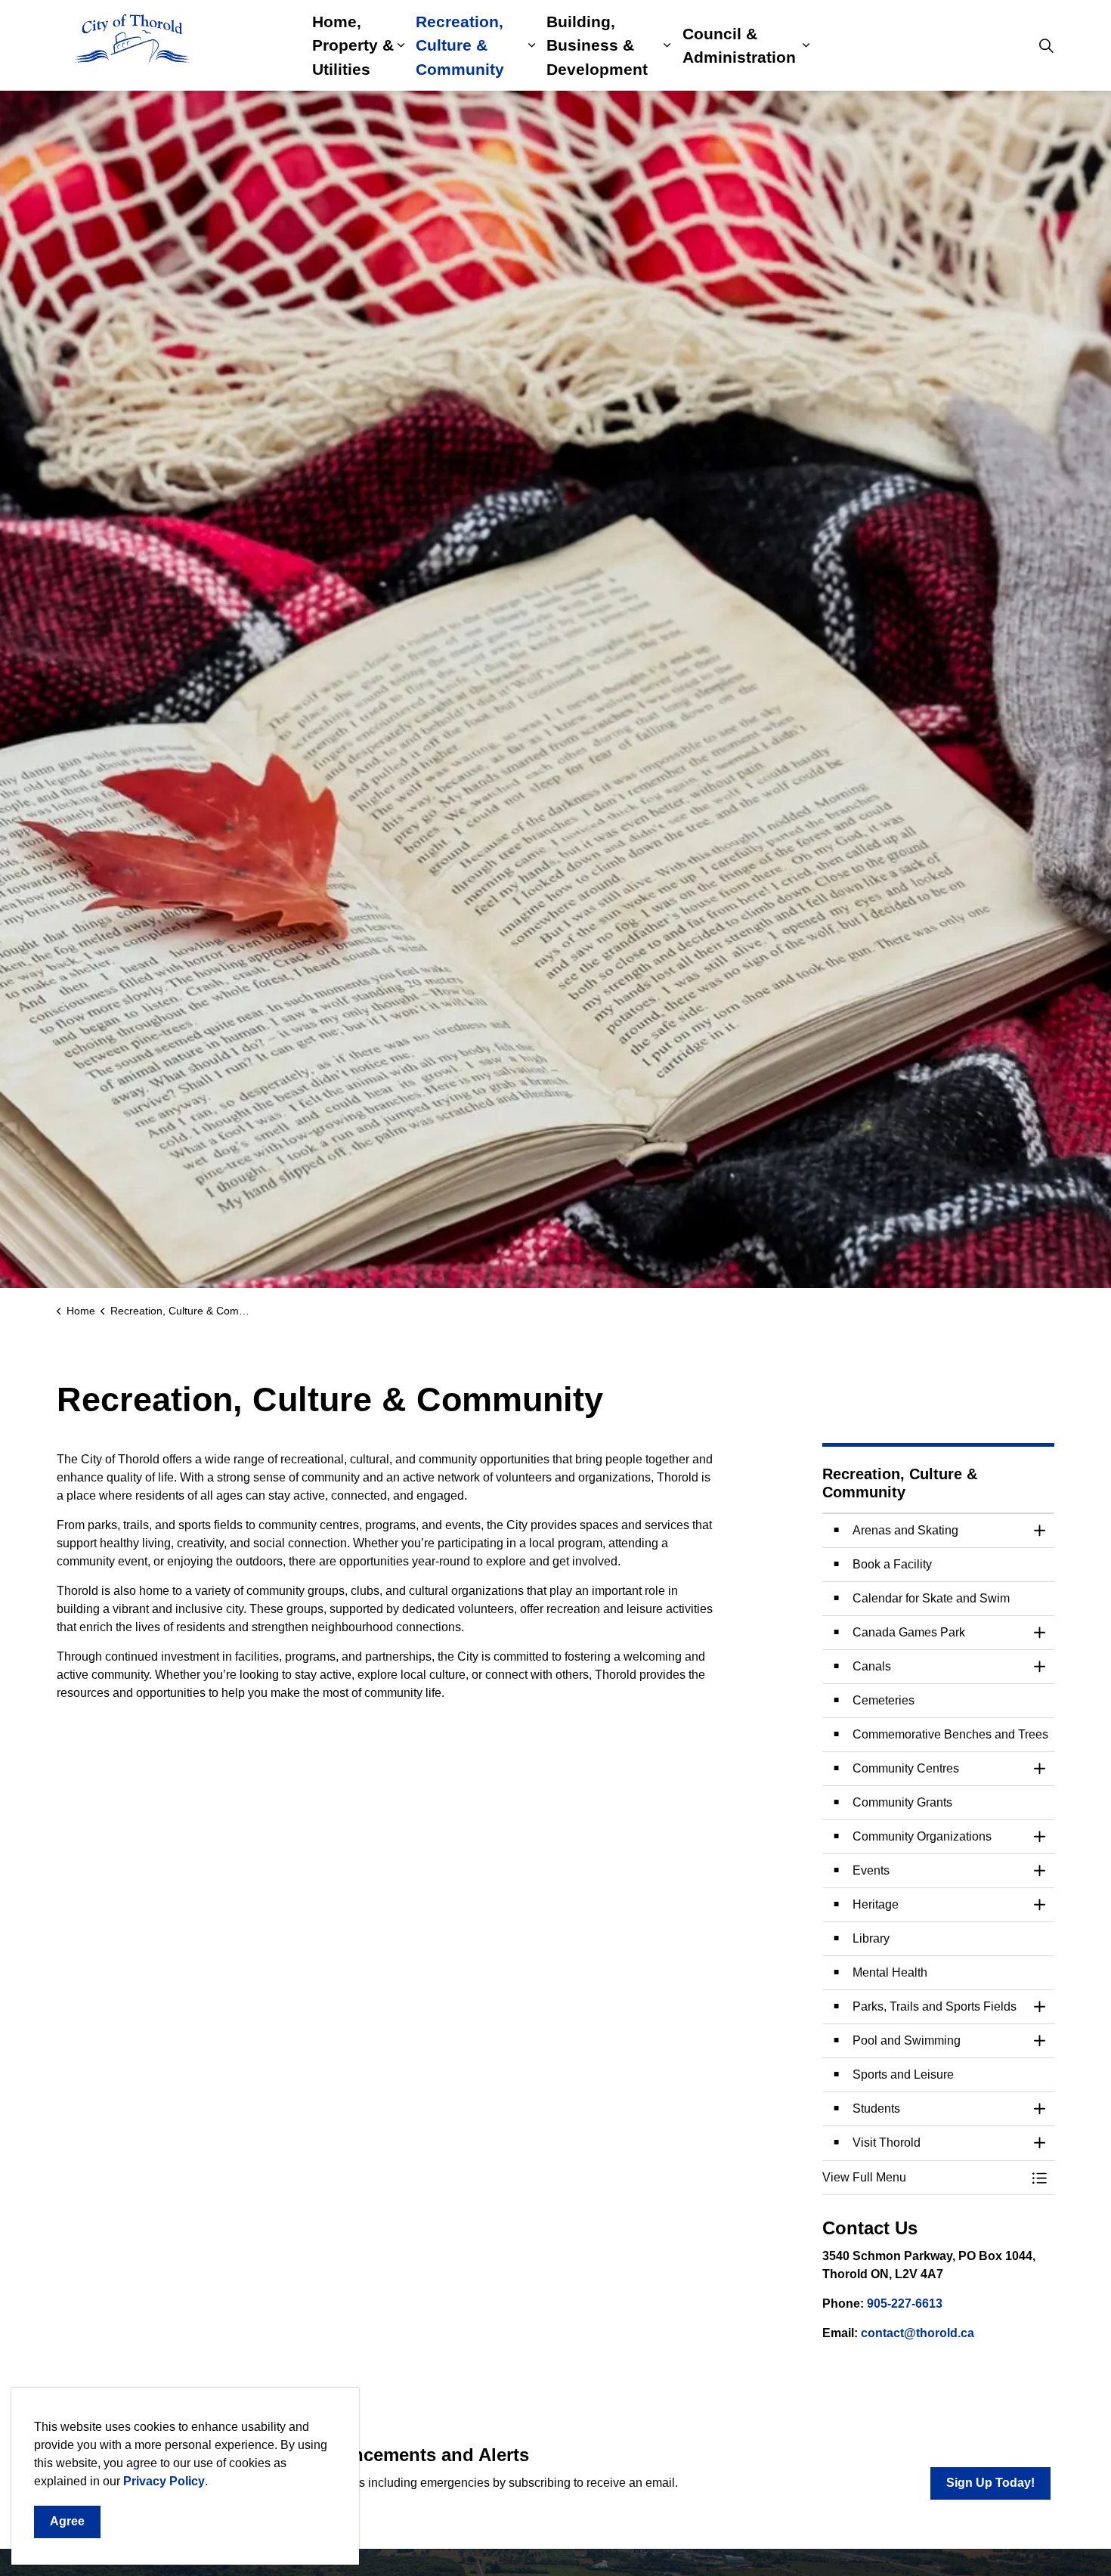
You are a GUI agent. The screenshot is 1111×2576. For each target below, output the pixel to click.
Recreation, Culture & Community (460, 45)
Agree (67, 2521)
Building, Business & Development (597, 45)
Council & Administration (739, 46)
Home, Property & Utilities (353, 45)
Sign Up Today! (990, 2483)
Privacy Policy (164, 2481)
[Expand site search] (1046, 45)
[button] (924, 2178)
